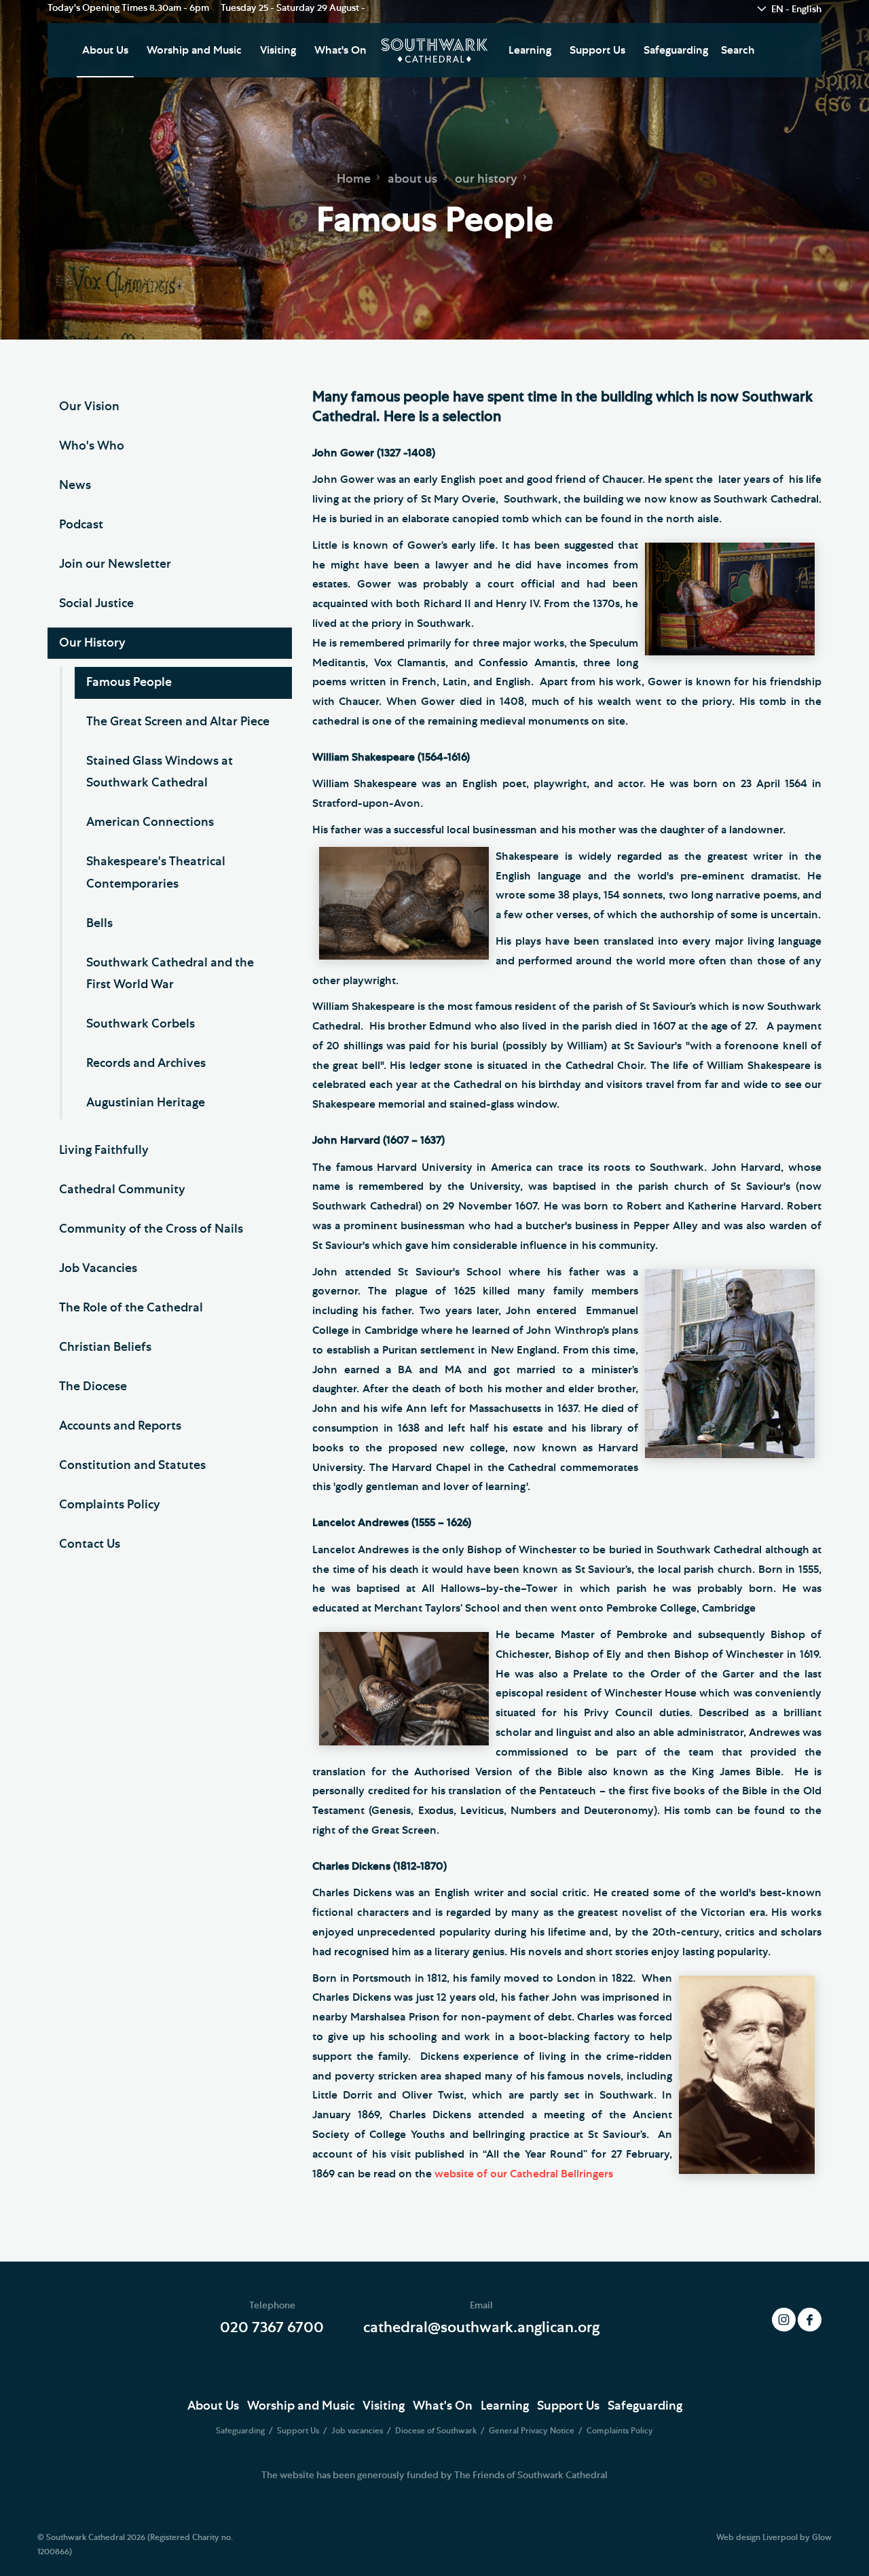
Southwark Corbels (141, 1024)
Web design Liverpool (757, 2537)
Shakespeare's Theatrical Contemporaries (156, 873)
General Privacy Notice (533, 2431)
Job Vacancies (98, 1269)
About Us (105, 50)
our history (486, 179)
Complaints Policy (110, 1505)
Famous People (129, 683)
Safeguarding (676, 50)
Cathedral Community (122, 1190)
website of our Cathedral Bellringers (524, 2174)
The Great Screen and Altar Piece (178, 722)
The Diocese (93, 1387)
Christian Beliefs (105, 1347)
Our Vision (89, 407)
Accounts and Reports (120, 1426)
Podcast (81, 525)
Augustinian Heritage (146, 1103)
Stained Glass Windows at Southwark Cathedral (160, 772)
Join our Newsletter (115, 564)
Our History (92, 643)
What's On (340, 50)
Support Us (597, 50)
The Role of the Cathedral (131, 1308)
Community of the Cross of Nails (151, 1229)
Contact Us (90, 1544)
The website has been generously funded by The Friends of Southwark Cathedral (434, 2475)
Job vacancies (358, 2431)
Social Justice (96, 604)
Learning (530, 50)
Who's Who (92, 446)
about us (412, 179)
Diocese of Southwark (437, 2431)
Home (354, 179)
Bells (99, 924)
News (75, 486)
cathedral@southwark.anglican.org (481, 2327)
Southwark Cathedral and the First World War (170, 974)
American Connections (150, 822)
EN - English (796, 10)
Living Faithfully (104, 1150)
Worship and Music (194, 50)
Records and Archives (146, 1064)
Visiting (278, 50)
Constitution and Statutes (132, 1466)
